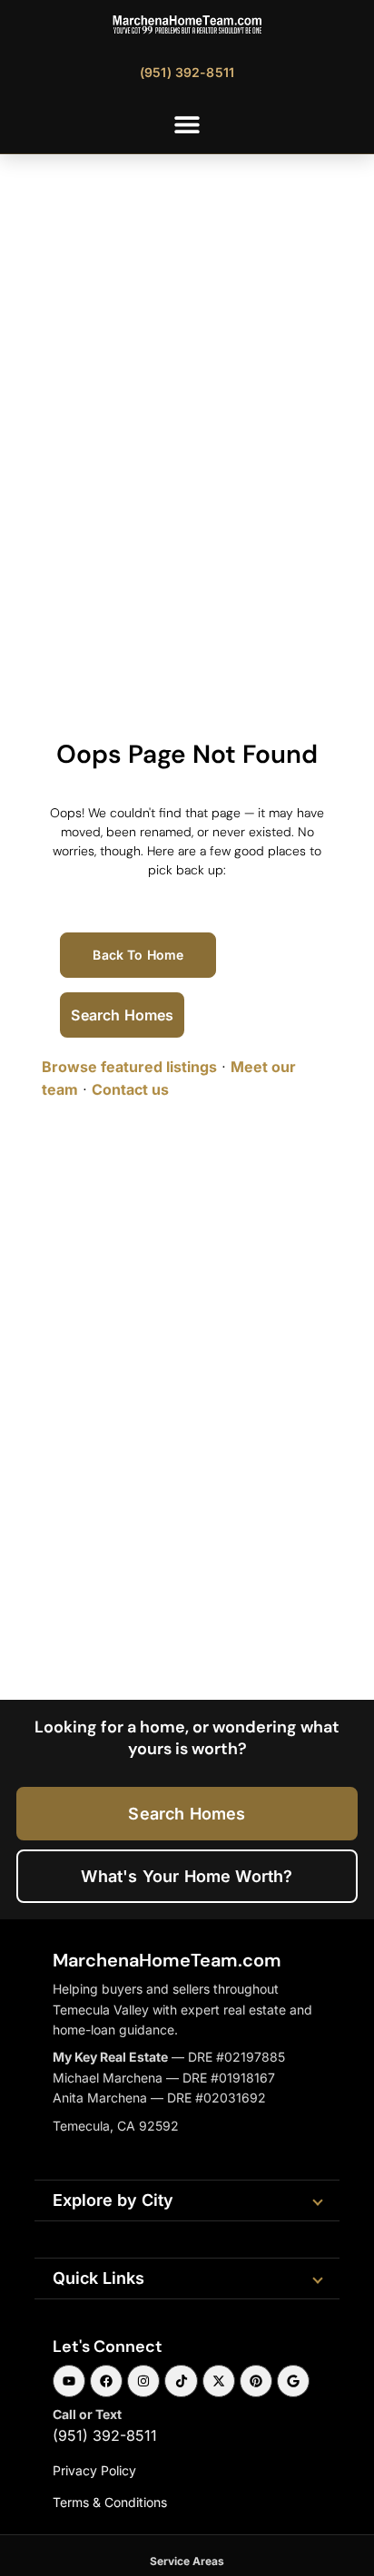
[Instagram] (143, 2381)
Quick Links (98, 2278)
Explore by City (113, 2200)
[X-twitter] (219, 2381)
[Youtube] (69, 2381)
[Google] (293, 2381)
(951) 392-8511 (105, 2435)
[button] (187, 125)
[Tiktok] (181, 2381)
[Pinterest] (256, 2381)
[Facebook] (106, 2381)
